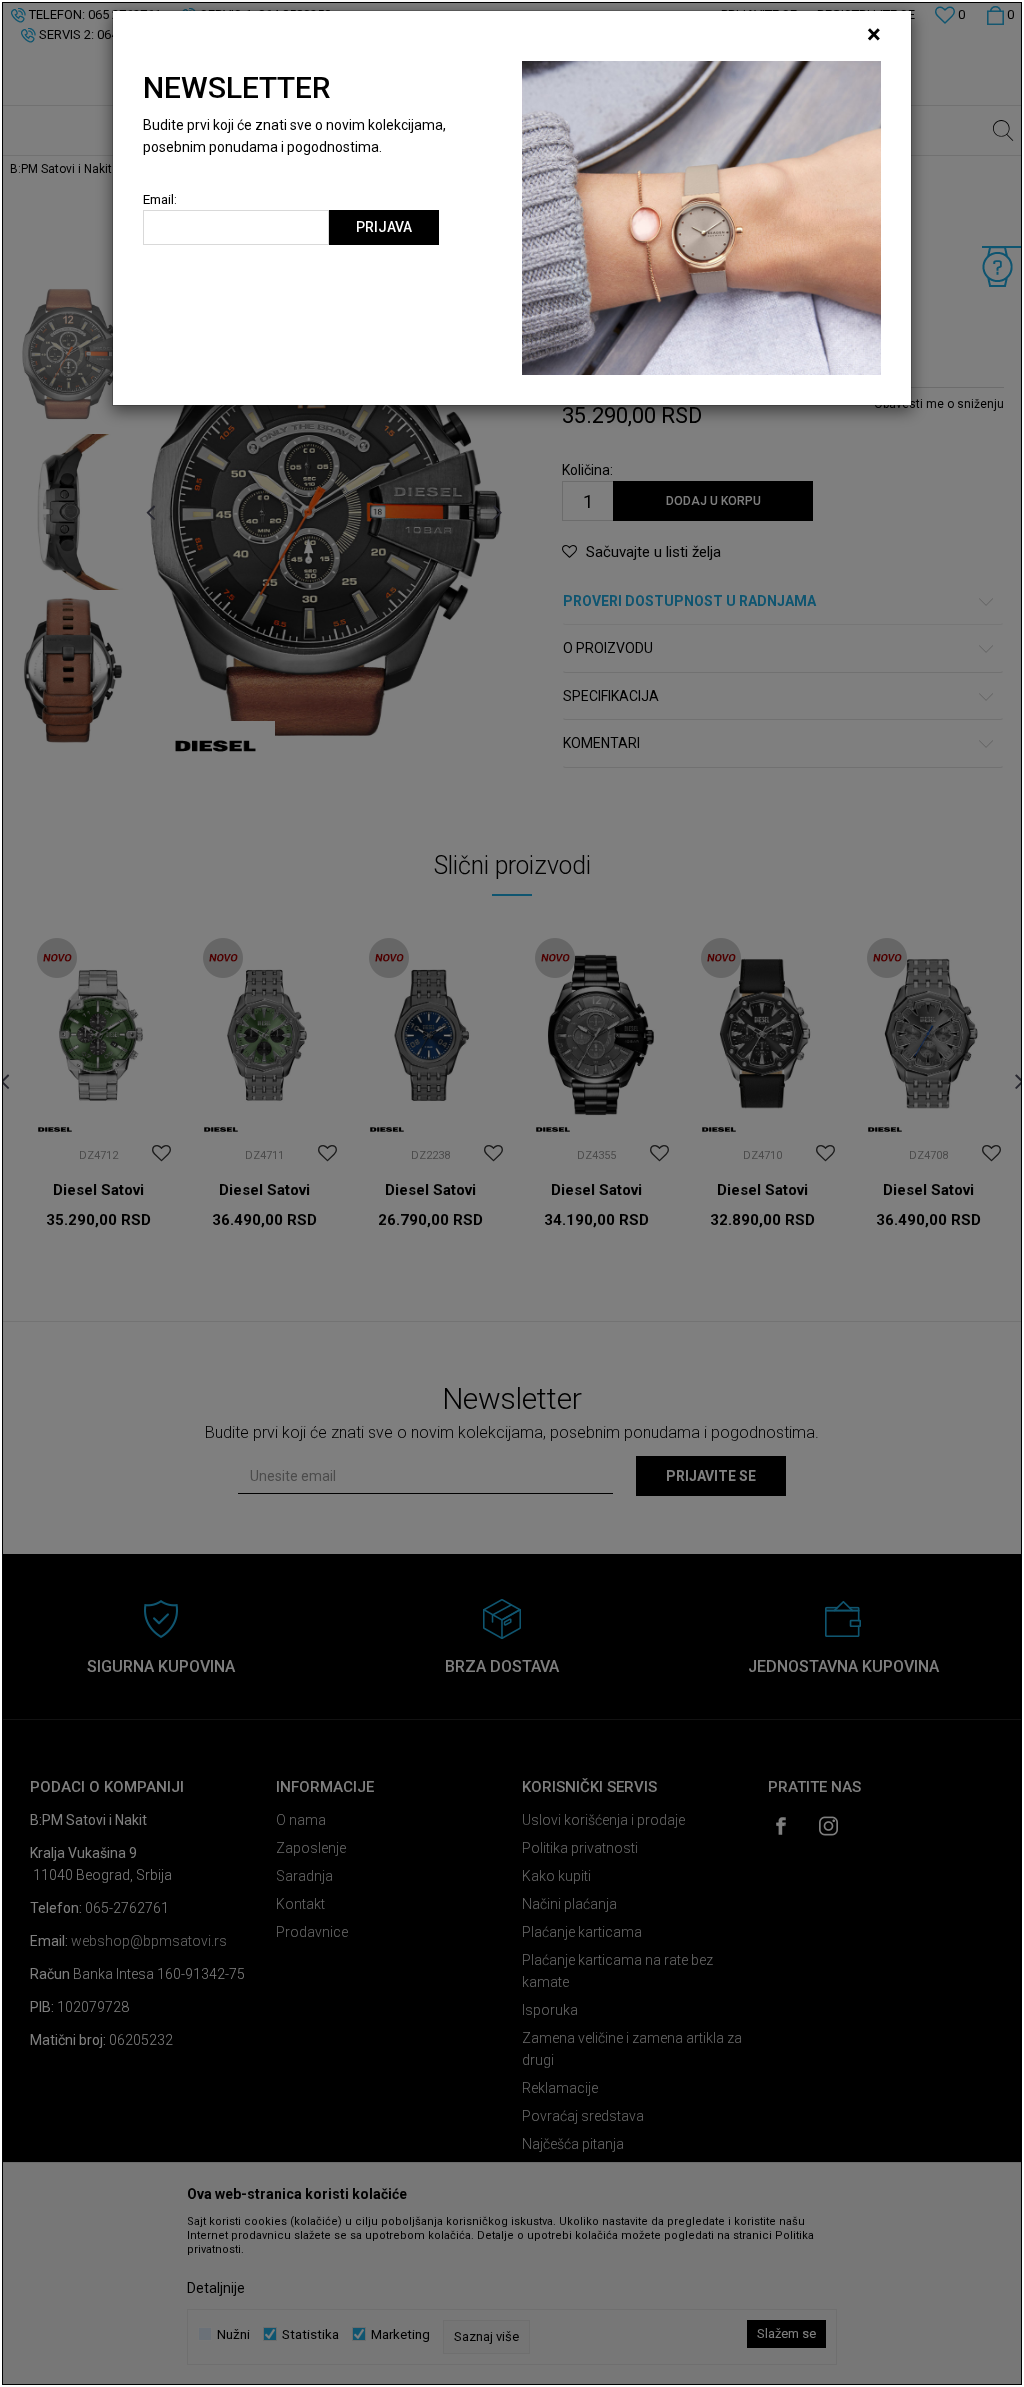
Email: (160, 199)
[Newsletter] (701, 217)
